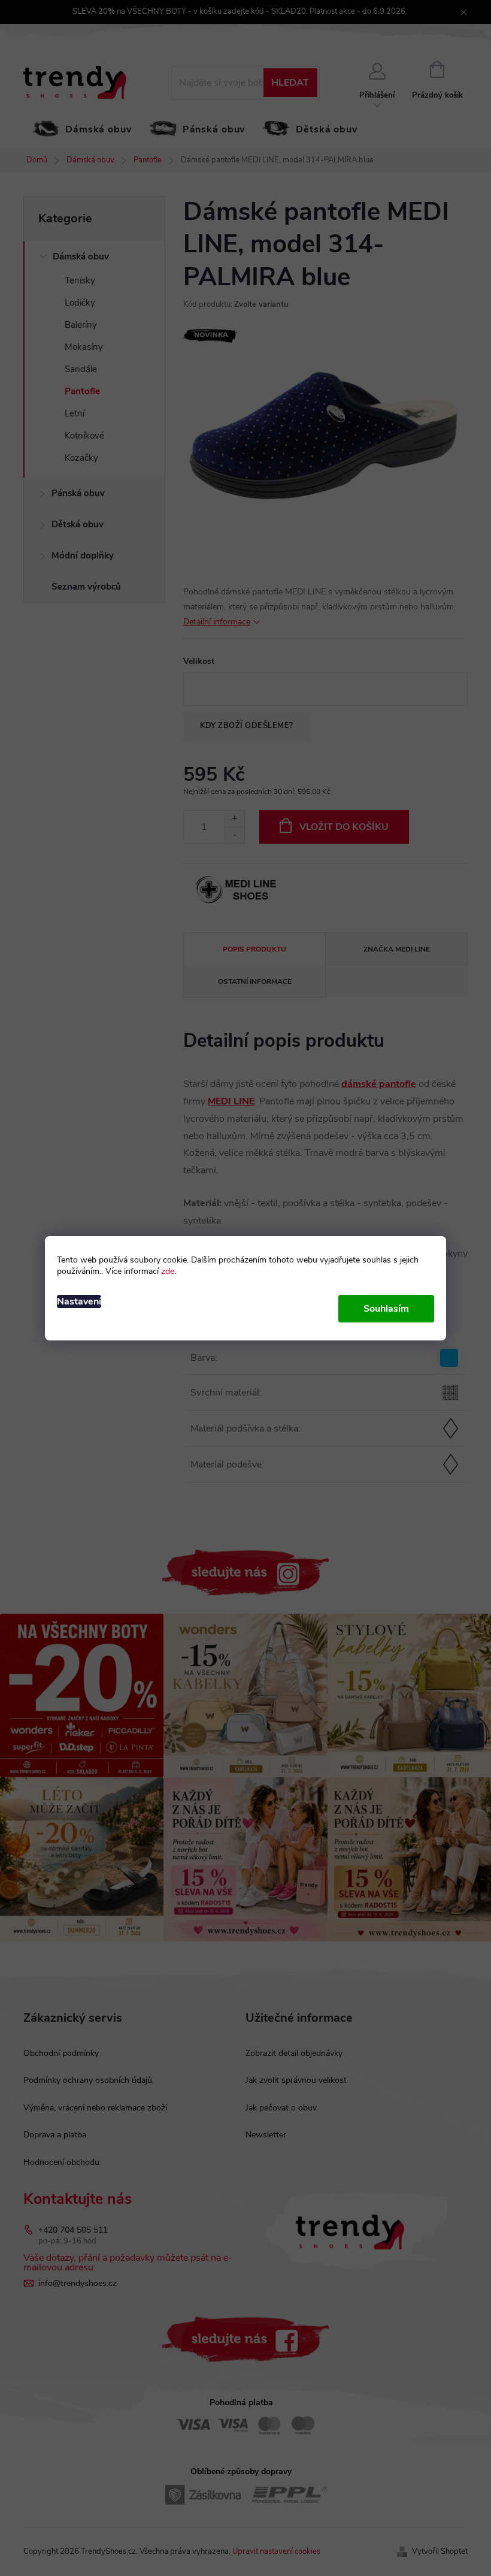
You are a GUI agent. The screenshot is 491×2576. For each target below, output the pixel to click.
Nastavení (79, 1301)
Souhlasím (386, 1309)
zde (168, 1271)
